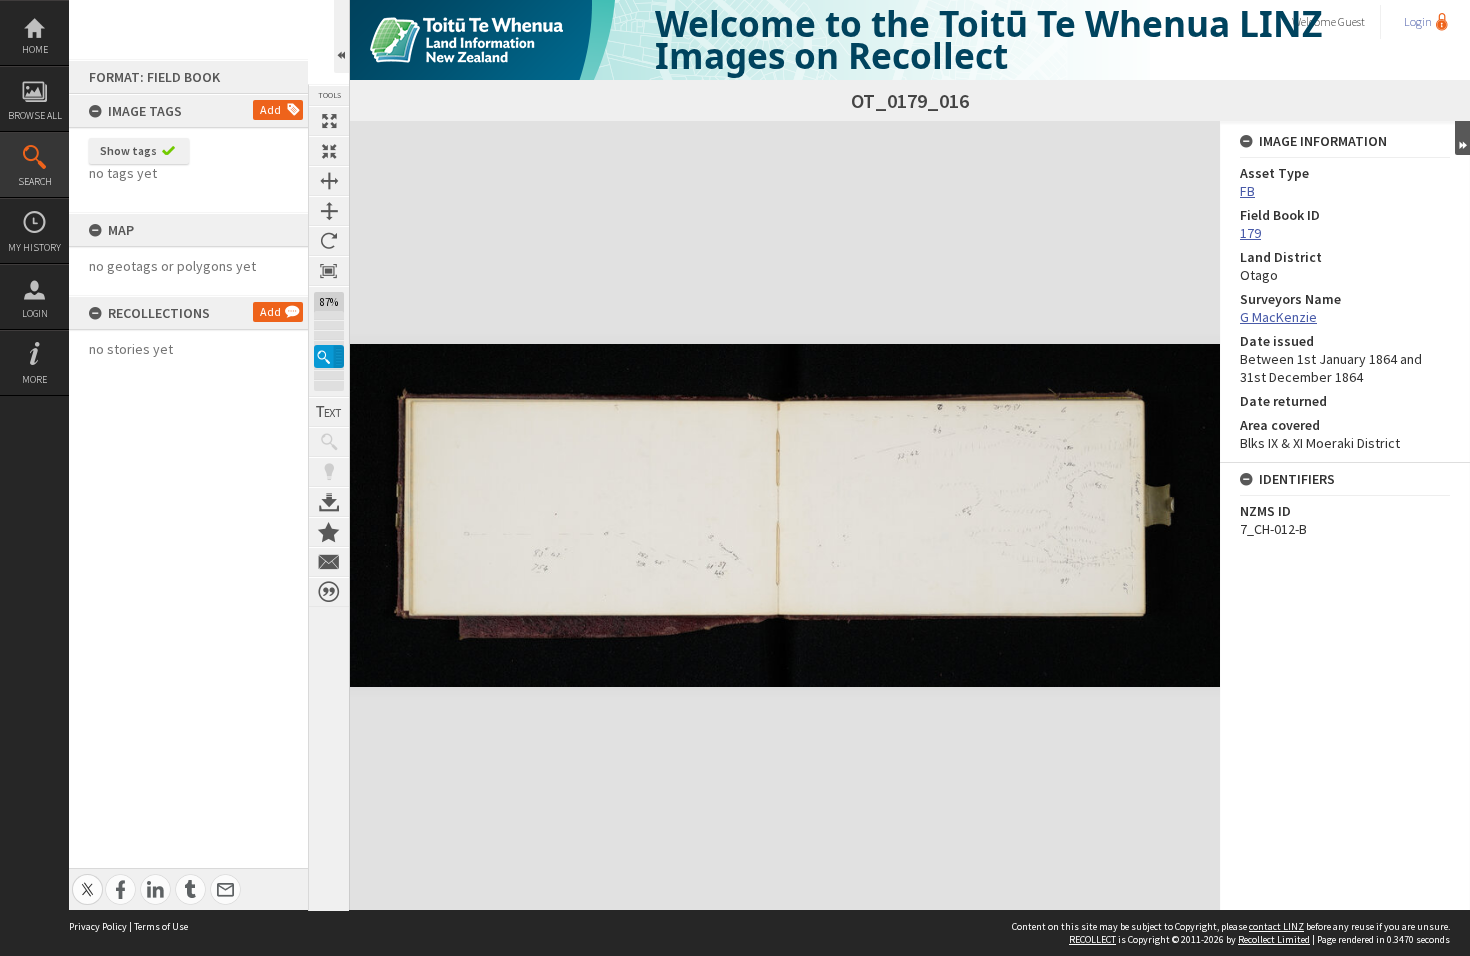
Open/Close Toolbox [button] (341, 36)
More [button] (34, 379)
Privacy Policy (98, 926)
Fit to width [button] (329, 181)
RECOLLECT (1092, 939)
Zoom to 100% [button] (329, 271)
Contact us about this (329, 562)
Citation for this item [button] (329, 592)
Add (270, 109)
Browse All (35, 115)
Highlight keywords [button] (329, 472)
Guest (1351, 21)
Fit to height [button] (329, 211)
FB (1247, 191)
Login (35, 313)
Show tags (128, 150)
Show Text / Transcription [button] (329, 412)
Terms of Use (161, 926)
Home (35, 49)
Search (35, 181)
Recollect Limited (1274, 939)
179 (1250, 233)
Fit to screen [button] (329, 151)
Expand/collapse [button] (1462, 138)
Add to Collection (329, 532)
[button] (329, 356)
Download (329, 502)
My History (34, 247)
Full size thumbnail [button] (329, 121)
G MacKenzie (1278, 317)
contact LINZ (1276, 926)
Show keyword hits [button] (329, 442)
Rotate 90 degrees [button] (329, 241)
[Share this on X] (87, 878)
